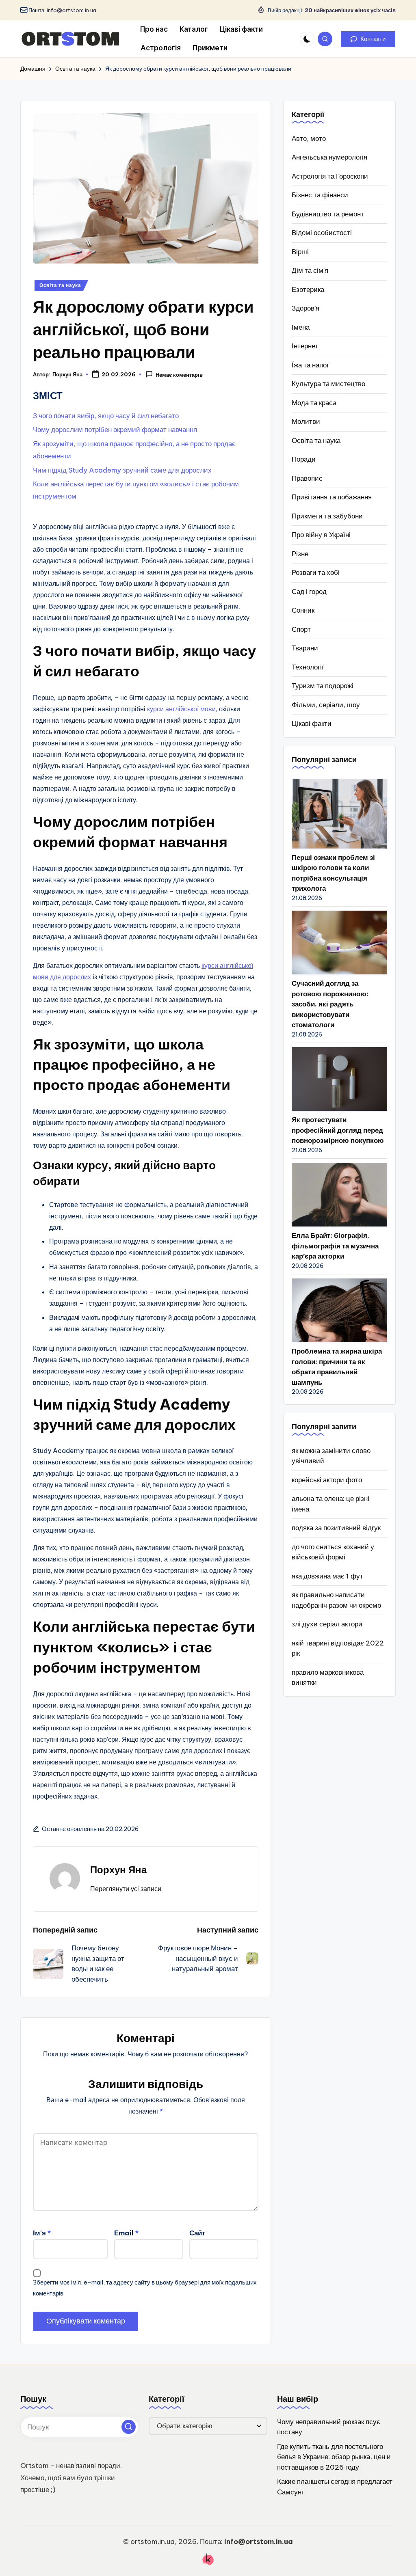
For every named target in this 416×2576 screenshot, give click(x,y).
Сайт (197, 2233)
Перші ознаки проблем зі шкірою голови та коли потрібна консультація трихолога (333, 873)
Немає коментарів (179, 375)
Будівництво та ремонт (328, 214)
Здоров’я (305, 308)
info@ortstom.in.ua (71, 10)
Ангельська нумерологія (329, 157)
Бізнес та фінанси (320, 195)
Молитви (306, 421)
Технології (308, 667)
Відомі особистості (322, 233)
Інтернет (305, 346)
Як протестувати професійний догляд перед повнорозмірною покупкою (338, 1130)
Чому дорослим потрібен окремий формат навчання (115, 430)
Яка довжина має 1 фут (327, 1576)
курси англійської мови (181, 709)
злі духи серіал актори (327, 1624)
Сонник (303, 610)
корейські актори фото (327, 1480)
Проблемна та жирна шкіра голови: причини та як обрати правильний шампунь (337, 1367)
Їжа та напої (310, 365)
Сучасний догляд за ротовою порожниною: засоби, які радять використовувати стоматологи (330, 1004)
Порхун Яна (118, 1870)
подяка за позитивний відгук (336, 1528)
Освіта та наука (60, 285)
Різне (300, 554)
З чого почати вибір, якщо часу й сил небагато (106, 416)
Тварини (305, 648)
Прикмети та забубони (327, 516)
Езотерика (308, 289)
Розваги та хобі (316, 572)
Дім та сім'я (310, 270)
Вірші (300, 252)
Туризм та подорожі (323, 686)
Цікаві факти (312, 723)
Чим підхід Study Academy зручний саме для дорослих (122, 470)
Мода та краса (314, 403)
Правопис (307, 478)
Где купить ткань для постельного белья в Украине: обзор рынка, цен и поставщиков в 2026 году (334, 2457)
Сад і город (309, 592)
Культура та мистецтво (328, 384)
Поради (304, 459)
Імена (301, 327)
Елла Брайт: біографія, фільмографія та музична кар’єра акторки (335, 1246)
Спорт (301, 629)
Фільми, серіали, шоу (326, 705)
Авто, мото (309, 138)
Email (126, 2233)
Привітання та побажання (332, 497)
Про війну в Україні (321, 535)
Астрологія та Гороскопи (330, 176)
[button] (368, 39)
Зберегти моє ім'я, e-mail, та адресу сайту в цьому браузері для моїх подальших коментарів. (145, 2288)
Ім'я (42, 2233)
